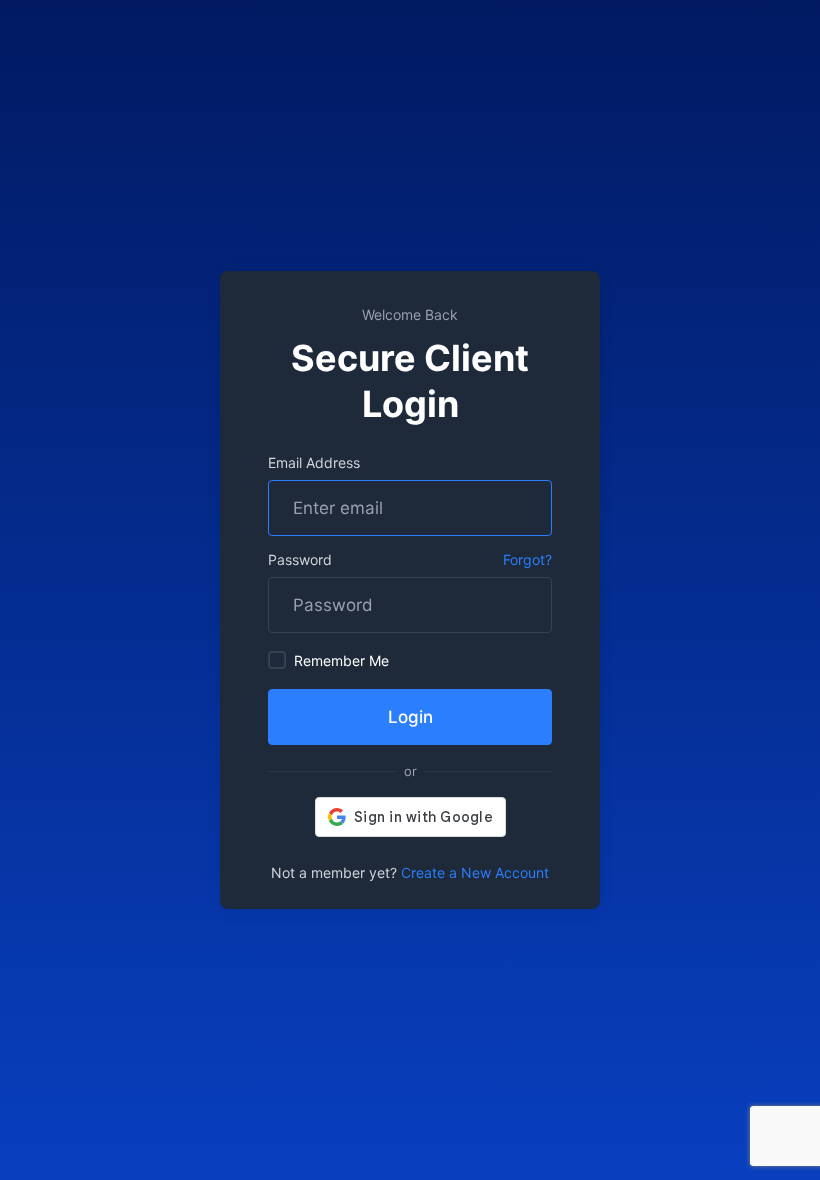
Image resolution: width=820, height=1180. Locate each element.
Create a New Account (475, 872)
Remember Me (341, 660)
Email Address (314, 462)
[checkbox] (277, 660)
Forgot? (527, 559)
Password (300, 559)
